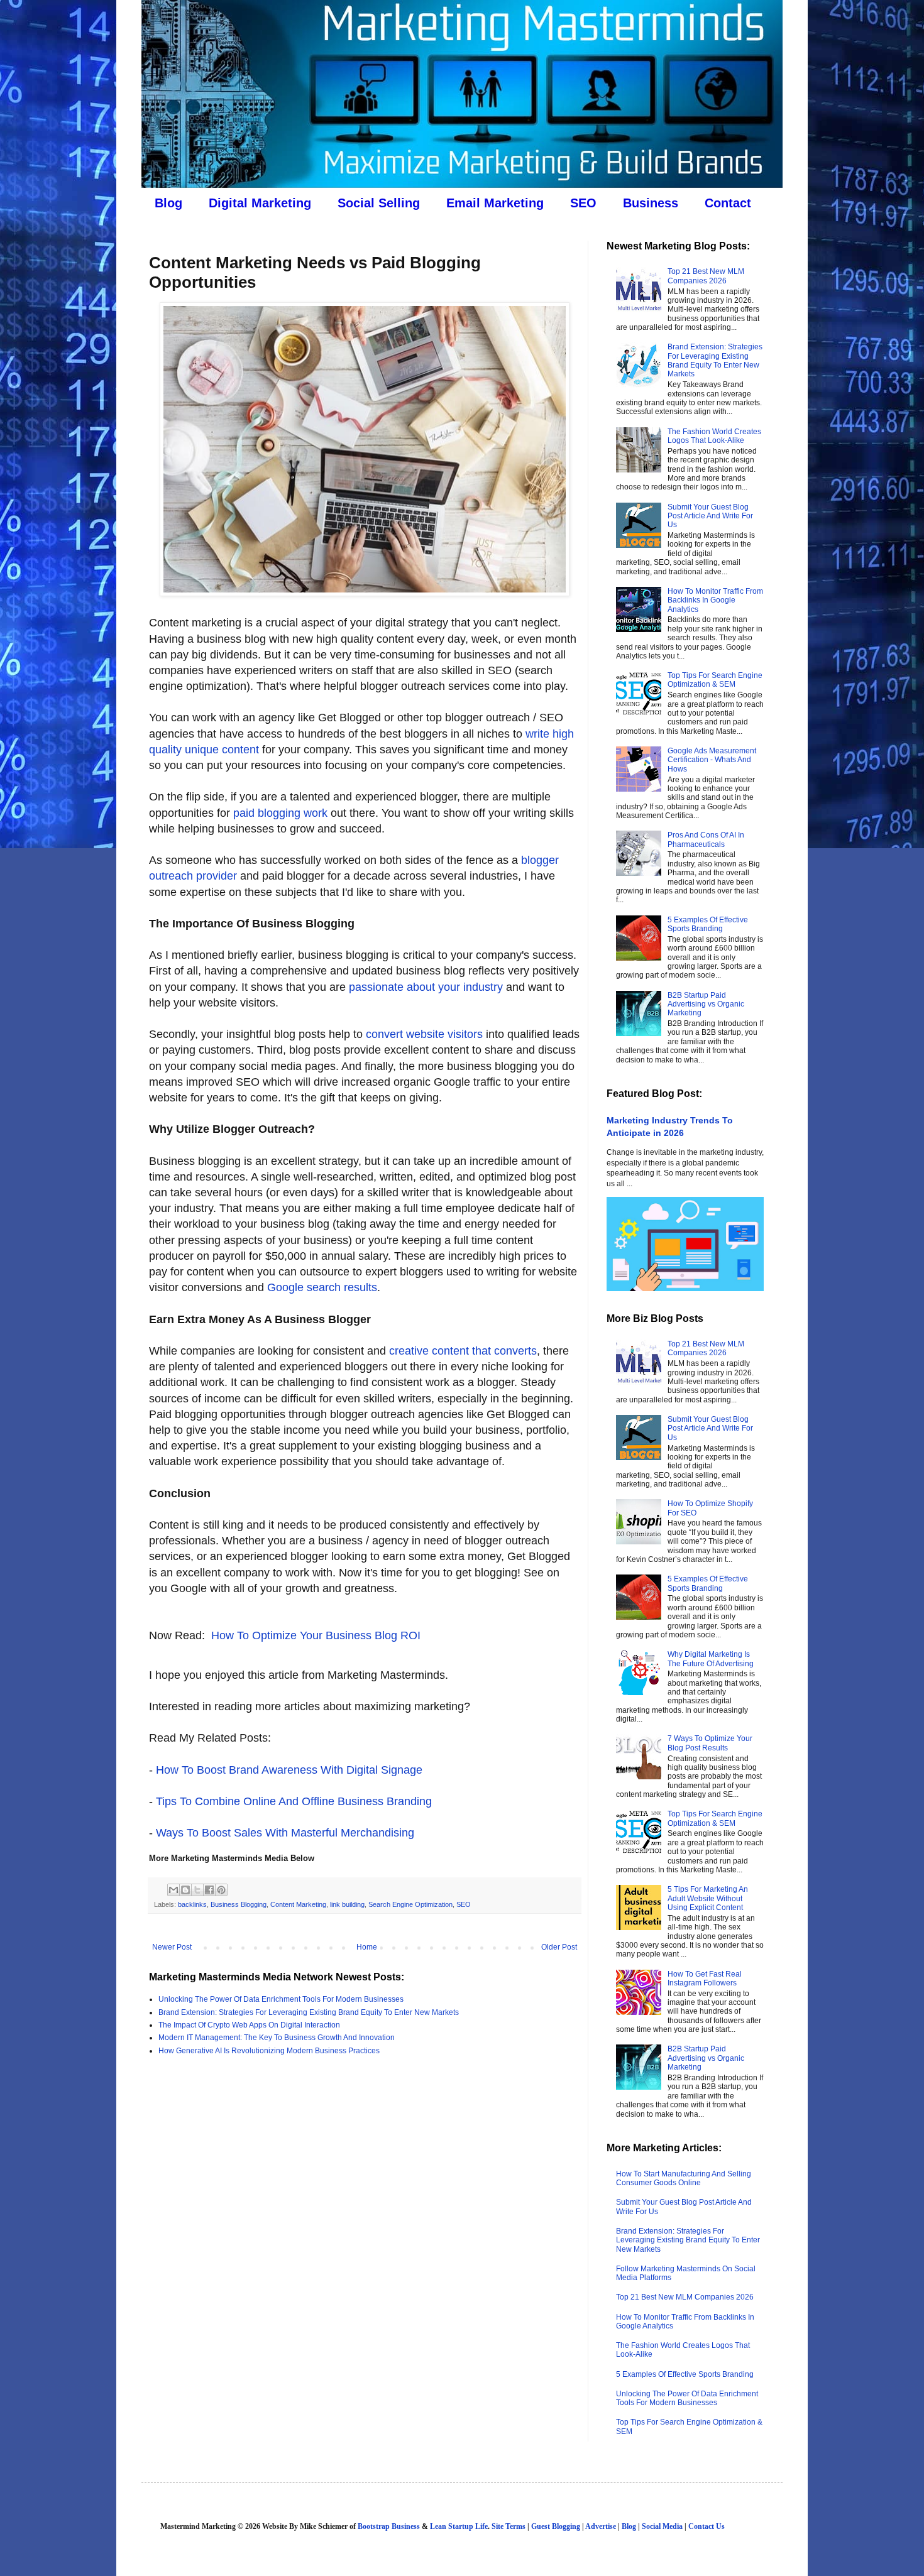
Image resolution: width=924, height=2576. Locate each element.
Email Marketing (495, 203)
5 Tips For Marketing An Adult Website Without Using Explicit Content (708, 1898)
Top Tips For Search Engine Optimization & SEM (715, 680)
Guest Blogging (556, 2526)
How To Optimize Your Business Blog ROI (316, 1635)
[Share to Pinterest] (221, 1890)
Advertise (601, 2526)
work (314, 813)
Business (651, 203)
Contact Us (707, 2526)
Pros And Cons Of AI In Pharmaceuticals (706, 839)
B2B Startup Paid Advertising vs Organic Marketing (706, 1004)
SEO (583, 203)
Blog (168, 203)
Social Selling (379, 203)
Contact (728, 203)
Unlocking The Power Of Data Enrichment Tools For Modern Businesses (281, 1999)
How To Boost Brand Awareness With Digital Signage (289, 1770)
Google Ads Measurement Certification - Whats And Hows (712, 760)
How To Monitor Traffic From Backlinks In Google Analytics (715, 600)
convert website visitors (424, 1034)
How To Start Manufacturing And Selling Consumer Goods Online (684, 2178)
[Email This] (173, 1890)
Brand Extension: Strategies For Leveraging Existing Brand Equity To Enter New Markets (309, 2012)
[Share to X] (197, 1890)
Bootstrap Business (389, 2526)
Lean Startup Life (459, 2526)
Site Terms (509, 2526)
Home (367, 1947)
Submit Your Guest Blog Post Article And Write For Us (710, 516)
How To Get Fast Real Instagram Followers (705, 1978)
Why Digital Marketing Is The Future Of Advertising (711, 1659)
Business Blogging (239, 1904)
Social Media (662, 2526)
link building (347, 1904)
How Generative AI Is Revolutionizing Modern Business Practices (269, 2051)
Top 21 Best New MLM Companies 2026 (706, 276)
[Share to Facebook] (209, 1890)
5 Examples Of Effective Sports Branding (708, 924)
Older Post (559, 1947)
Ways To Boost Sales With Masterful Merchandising (285, 1833)
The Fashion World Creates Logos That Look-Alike (714, 436)
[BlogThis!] (185, 1890)
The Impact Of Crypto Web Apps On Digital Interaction (249, 2025)
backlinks (192, 1904)
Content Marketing (298, 1904)
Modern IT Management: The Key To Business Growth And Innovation (277, 2038)
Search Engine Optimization (410, 1904)
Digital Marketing (260, 203)
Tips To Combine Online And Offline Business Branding (294, 1801)
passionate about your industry (426, 987)
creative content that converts (463, 1351)
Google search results (322, 1287)
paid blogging (267, 813)
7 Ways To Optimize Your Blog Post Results (710, 1743)
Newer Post (172, 1947)
